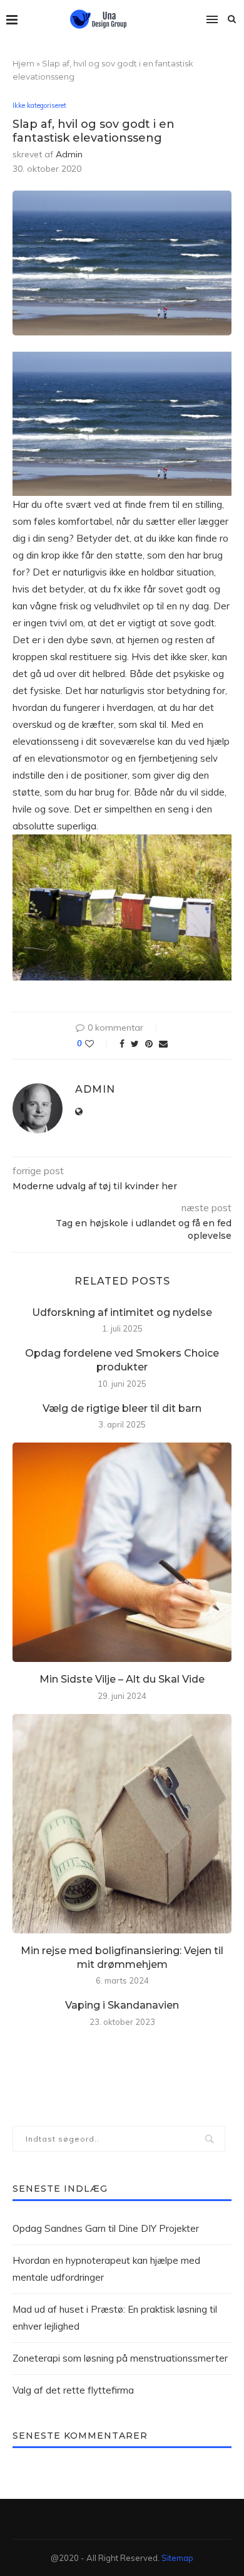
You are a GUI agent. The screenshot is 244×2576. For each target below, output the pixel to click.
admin (69, 154)
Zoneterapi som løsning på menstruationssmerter (120, 2358)
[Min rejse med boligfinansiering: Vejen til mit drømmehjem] (122, 1824)
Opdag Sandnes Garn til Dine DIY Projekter (106, 2228)
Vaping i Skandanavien (122, 2005)
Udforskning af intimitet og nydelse (122, 1312)
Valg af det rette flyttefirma (73, 2390)
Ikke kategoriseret (39, 106)
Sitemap (177, 2558)
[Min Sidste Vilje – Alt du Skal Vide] (122, 1552)
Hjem (23, 63)
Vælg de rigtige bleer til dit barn (122, 1408)
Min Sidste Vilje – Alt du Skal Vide (122, 1679)
